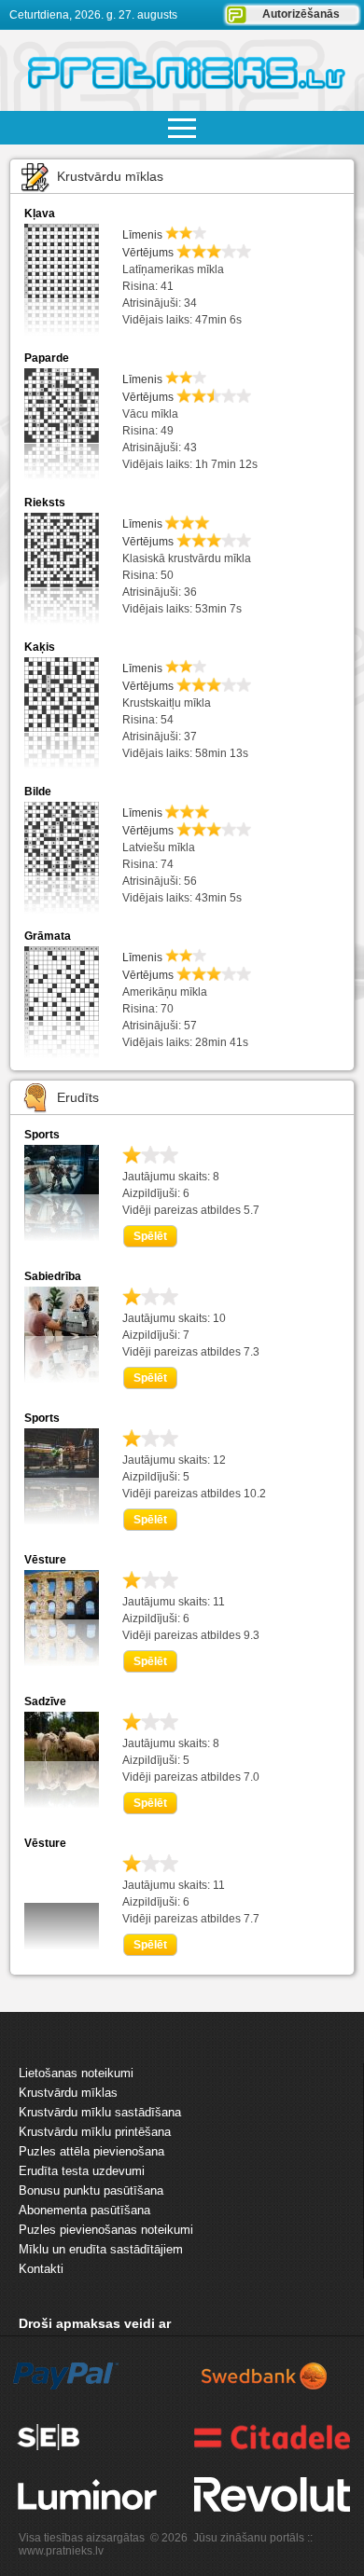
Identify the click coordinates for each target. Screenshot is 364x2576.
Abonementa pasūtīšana (84, 2210)
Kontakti (41, 2269)
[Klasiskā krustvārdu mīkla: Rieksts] (62, 570)
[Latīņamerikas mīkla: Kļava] (62, 281)
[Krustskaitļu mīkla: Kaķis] (62, 715)
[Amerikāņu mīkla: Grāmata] (62, 1004)
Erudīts (78, 1097)
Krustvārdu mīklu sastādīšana (100, 2112)
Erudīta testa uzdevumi (82, 2171)
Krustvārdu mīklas (110, 176)
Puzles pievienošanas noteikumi (106, 2230)
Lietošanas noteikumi (76, 2073)
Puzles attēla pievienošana (91, 2151)
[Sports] (62, 1237)
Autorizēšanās (301, 14)
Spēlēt (150, 1236)
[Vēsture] (62, 1662)
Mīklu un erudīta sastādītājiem (101, 2249)
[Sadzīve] (62, 1804)
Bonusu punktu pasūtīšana (91, 2190)
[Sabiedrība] (62, 1379)
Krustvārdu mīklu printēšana (95, 2132)
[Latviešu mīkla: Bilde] (62, 859)
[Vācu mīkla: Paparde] (62, 426)
